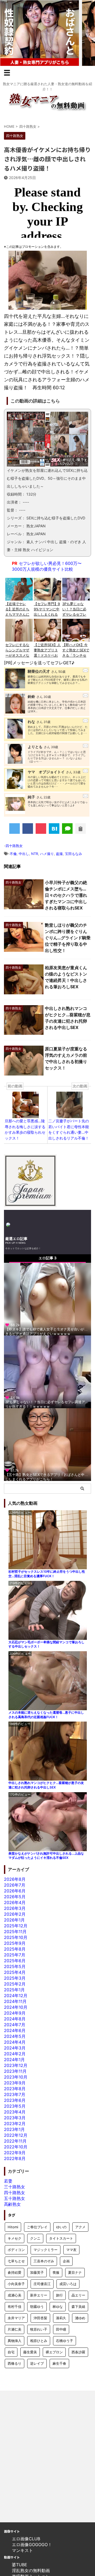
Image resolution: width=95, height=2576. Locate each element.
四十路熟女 (14, 846)
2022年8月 (15, 2158)
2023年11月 (15, 2071)
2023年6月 (15, 2100)
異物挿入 (15, 2341)
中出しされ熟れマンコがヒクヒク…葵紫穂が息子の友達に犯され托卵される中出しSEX (46, 1785)
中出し (24, 854)
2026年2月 (15, 1914)
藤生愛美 (30, 2352)
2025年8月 (15, 1949)
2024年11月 (15, 2001)
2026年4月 (15, 1902)
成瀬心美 (15, 2295)
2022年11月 (15, 2141)
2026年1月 (14, 1920)
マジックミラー (46, 2250)
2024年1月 (14, 2060)
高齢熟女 (12, 2204)
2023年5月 (15, 2106)
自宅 (11, 2352)
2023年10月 (16, 2077)
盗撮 (59, 854)
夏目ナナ (75, 2272)
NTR (35, 854)
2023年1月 (14, 2129)
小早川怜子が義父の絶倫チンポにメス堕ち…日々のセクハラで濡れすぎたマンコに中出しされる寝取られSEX (66, 895)
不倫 (13, 854)
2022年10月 (16, 2147)
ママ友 (71, 2250)
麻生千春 (59, 2363)
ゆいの (61, 2227)
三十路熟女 (15, 2187)
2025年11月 (15, 1932)
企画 (66, 2261)
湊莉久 (61, 2318)
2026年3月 (15, 1908)
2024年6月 (15, 2030)
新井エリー (39, 2295)
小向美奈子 (16, 2284)
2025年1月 (14, 1990)
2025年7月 (15, 1955)
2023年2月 (15, 2124)
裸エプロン (54, 2352)
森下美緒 (78, 2307)
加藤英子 (37, 2272)
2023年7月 (15, 2094)
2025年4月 (15, 1972)
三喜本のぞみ (44, 2261)
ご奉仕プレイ (37, 2227)
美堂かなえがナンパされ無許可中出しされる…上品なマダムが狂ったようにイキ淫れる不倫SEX (46, 1856)
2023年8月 (15, 2089)
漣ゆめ (80, 2318)
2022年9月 (15, 2153)
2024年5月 (15, 2036)
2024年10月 (16, 2007)
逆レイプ (37, 2363)
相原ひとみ (39, 2341)
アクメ (80, 2227)
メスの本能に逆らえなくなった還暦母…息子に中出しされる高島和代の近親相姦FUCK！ (46, 1715)
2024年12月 (16, 1996)
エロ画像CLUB (26, 2539)
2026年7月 (15, 1885)
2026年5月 (15, 1897)
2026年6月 (15, 1891)
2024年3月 (15, 2048)
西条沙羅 (78, 2352)
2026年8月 (15, 1879)
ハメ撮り (47, 854)
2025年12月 (16, 1926)
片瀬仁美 (15, 2329)
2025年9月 (15, 1943)
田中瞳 (61, 2329)
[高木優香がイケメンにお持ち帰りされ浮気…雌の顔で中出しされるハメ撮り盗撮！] (54, 829)
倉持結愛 (15, 2272)
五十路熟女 (15, 2198)
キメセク (15, 2238)
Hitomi (13, 2227)
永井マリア (16, 2318)
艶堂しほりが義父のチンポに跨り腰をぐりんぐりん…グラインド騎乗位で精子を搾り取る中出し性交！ (68, 938)
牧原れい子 (39, 2329)
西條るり (15, 2363)
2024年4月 (15, 2042)
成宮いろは (68, 2284)
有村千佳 (15, 2307)
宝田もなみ (73, 854)
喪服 (56, 2272)
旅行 (59, 2295)
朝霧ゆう (37, 2307)
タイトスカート (61, 2238)
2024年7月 (15, 2025)
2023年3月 (15, 2118)
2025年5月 (15, 1966)
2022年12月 (16, 2135)
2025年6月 (15, 1961)
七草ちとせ (16, 2261)
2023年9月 (15, 2083)
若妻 (8, 2181)
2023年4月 (15, 2112)
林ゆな (58, 2307)
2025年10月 (16, 1937)
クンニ (35, 2238)
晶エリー (78, 2295)
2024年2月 (15, 2054)
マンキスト (22, 2550)
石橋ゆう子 (65, 2341)
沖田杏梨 (40, 2318)
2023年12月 (16, 2065)
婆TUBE (20, 2565)
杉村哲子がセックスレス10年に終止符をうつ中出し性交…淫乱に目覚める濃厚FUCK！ (47, 1574)
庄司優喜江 (42, 2284)
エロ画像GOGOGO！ (32, 2545)
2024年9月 (15, 2013)
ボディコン (16, 2250)
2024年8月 (15, 2019)
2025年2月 (15, 1984)
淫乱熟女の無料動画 (31, 2570)
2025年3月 (15, 1978)
